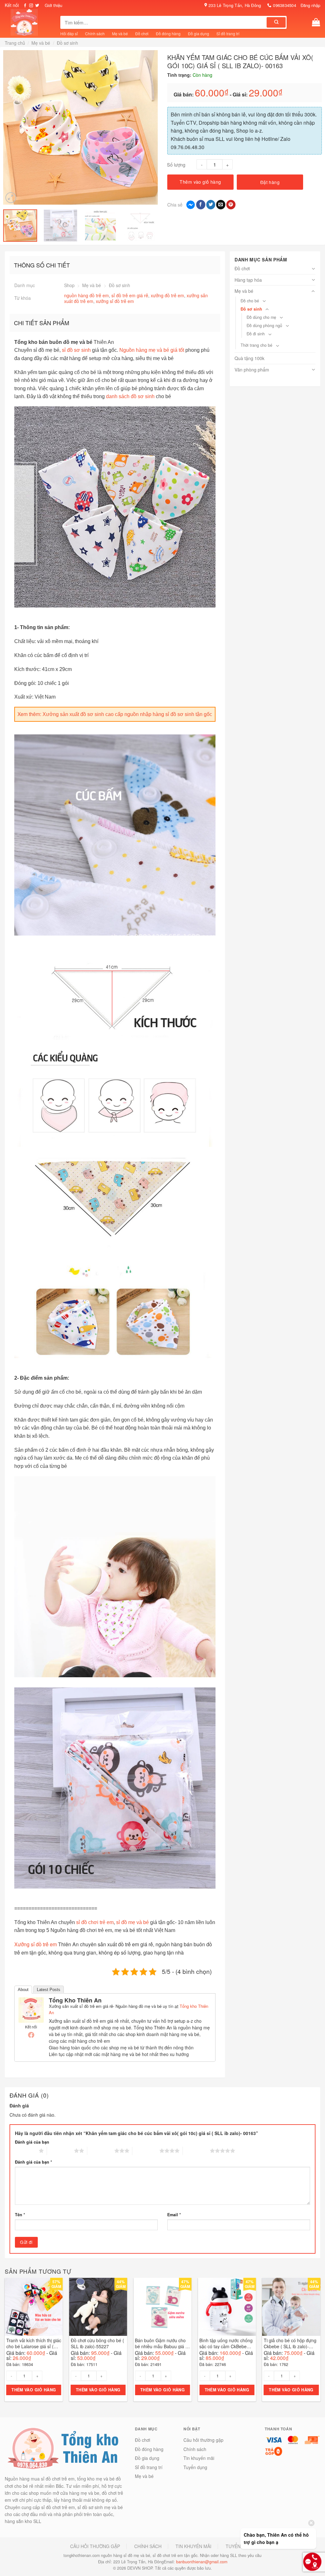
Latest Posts (49, 1990)
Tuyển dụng (195, 2467)
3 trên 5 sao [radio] (101, 2151)
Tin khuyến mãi (199, 2458)
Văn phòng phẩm (252, 370)
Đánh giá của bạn (32, 2142)
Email (174, 2215)
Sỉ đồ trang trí (228, 33)
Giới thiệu (53, 5)
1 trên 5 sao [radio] (25, 2151)
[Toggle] (313, 269)
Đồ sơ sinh (67, 43)
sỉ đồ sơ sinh (76, 350)
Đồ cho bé (250, 301)
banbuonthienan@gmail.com (202, 2562)
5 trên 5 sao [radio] (196, 2151)
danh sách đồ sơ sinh (130, 396)
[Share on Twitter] (211, 205)
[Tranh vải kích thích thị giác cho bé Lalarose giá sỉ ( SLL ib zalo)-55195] (34, 2307)
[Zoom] (11, 198)
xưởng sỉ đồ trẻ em (115, 301)
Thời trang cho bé (256, 345)
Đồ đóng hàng (168, 33)
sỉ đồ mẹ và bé (133, 1922)
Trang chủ (15, 43)
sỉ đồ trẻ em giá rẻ (130, 295)
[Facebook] (31, 2035)
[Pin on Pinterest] (231, 205)
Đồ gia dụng (199, 33)
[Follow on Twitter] (37, 6)
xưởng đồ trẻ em (167, 295)
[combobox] (164, 22)
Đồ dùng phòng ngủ (264, 325)
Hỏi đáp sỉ (69, 33)
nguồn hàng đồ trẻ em (86, 295)
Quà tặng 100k (249, 358)
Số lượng (176, 164)
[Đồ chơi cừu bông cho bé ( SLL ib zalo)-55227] (98, 2307)
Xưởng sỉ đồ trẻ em (36, 1944)
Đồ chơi (142, 33)
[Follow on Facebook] (25, 6)
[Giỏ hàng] (316, 22)
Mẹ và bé (120, 33)
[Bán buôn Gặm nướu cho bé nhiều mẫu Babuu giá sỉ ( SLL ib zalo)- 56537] (162, 2307)
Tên (20, 2215)
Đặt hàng (270, 182)
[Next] (154, 127)
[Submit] (276, 22)
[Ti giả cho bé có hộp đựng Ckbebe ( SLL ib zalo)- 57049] (291, 2307)
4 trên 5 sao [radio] (146, 2151)
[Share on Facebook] (201, 205)
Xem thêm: (115, 714)
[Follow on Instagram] (31, 6)
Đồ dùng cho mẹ (261, 317)
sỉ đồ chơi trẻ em (95, 1922)
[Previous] (7, 127)
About (23, 1990)
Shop (69, 285)
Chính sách (95, 33)
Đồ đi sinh (256, 334)
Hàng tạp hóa (248, 280)
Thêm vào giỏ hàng (200, 182)
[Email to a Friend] (221, 205)
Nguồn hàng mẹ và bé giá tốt (152, 350)
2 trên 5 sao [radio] (60, 2151)
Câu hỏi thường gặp (203, 2440)
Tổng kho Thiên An (75, 2000)
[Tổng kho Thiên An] (31, 2009)
